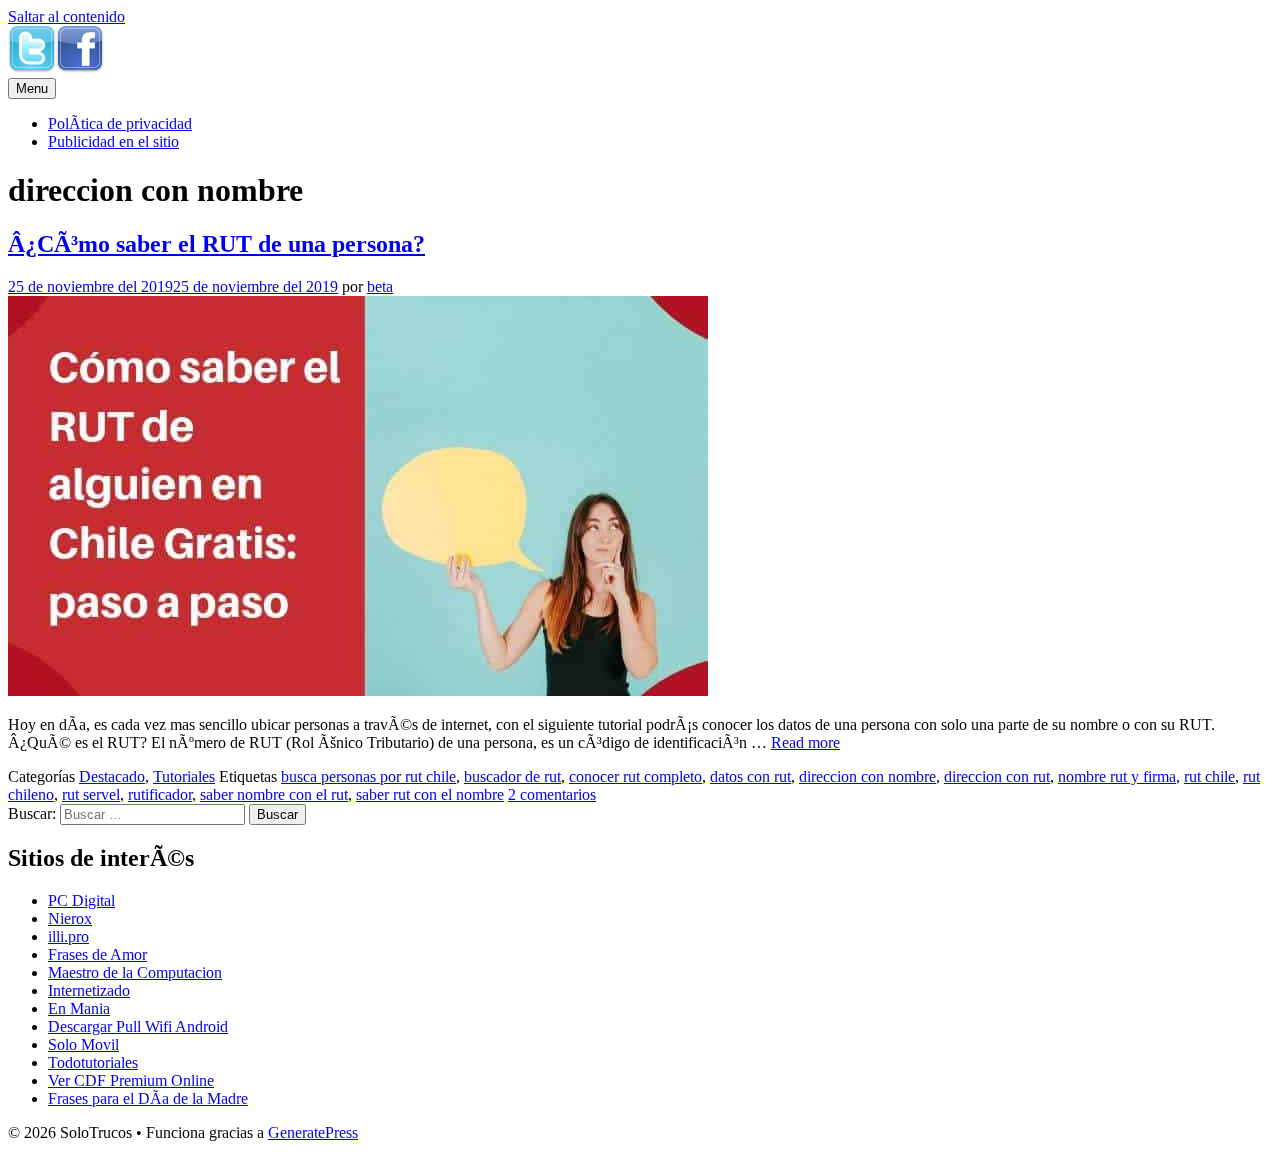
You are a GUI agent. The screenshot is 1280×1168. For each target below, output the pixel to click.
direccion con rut (997, 776)
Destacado (112, 776)
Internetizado (89, 990)
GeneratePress (313, 1132)
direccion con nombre (867, 776)
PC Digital (81, 900)
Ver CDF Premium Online (131, 1080)
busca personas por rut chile (368, 776)
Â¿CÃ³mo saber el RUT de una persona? (216, 244)
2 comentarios (552, 794)
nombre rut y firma (1117, 776)
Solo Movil (83, 1044)
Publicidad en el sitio (113, 141)
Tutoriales (184, 776)
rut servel (91, 794)
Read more (805, 742)
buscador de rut (512, 776)
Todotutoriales (93, 1062)
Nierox (70, 918)
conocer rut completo (635, 776)
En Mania (79, 1008)
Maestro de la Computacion (135, 972)
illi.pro (68, 936)
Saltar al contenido (66, 16)
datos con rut (750, 776)
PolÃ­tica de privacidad (120, 123)
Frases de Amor (97, 954)
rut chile (1209, 776)
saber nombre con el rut (274, 794)
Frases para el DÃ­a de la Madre (148, 1098)
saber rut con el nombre (430, 794)
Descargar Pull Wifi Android (138, 1026)
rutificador (160, 794)
